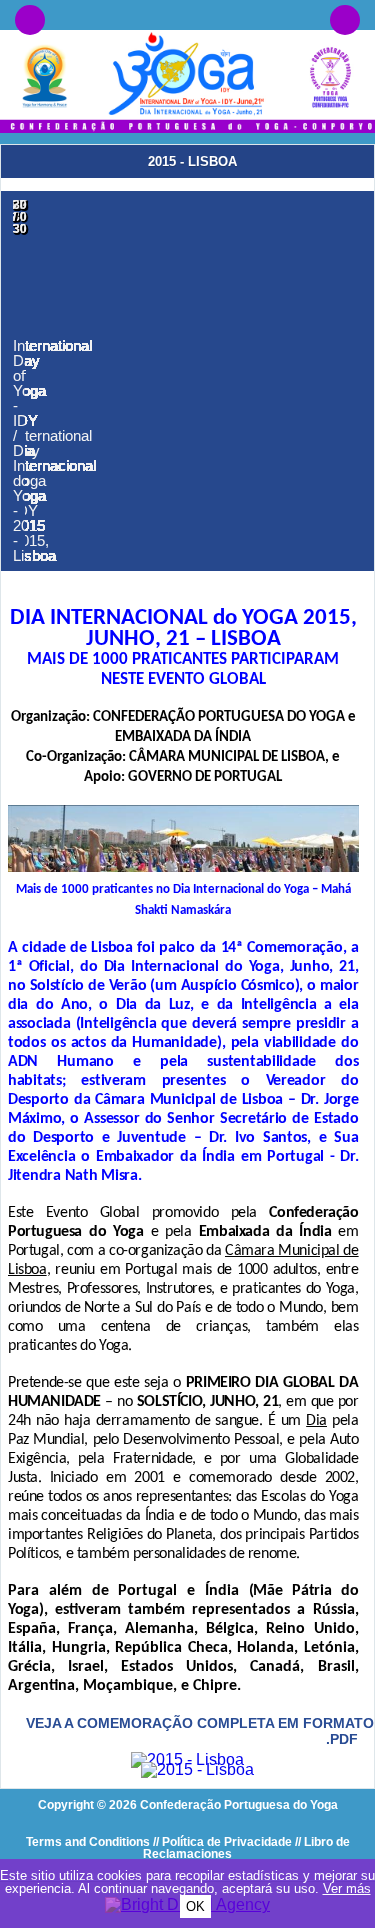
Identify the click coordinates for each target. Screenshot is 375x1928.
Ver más (347, 1888)
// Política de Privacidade (222, 1842)
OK (195, 1906)
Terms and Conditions (88, 1842)
